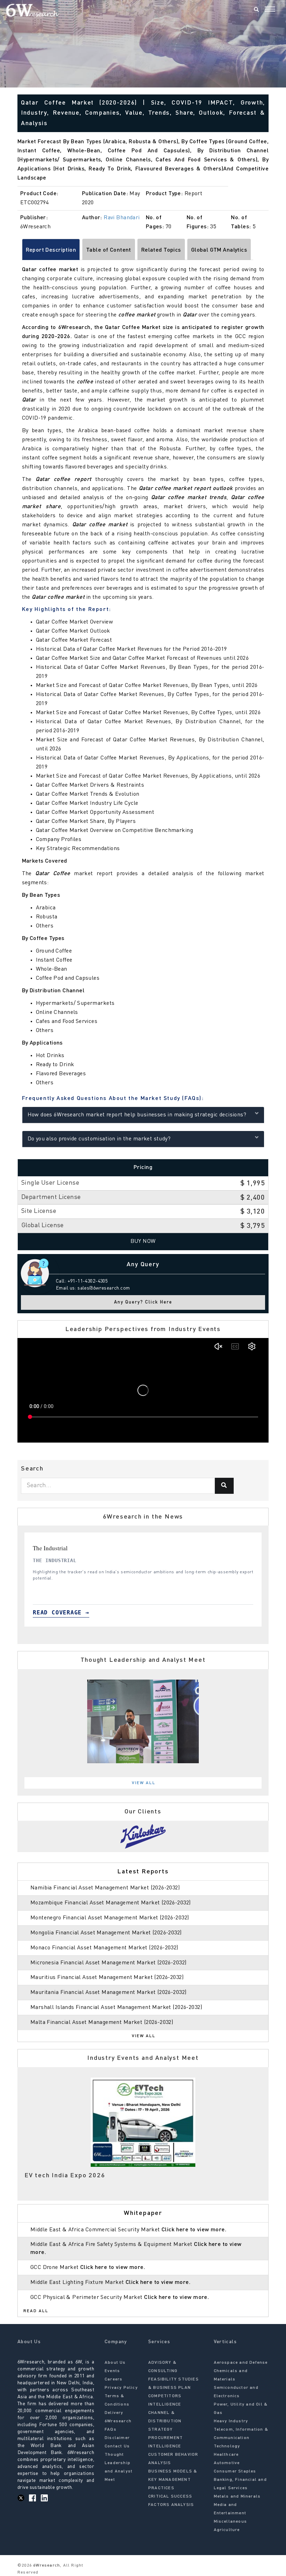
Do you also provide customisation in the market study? (99, 1139)
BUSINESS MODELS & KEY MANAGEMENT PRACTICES (173, 2480)
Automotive (227, 2463)
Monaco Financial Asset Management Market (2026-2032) (104, 1948)
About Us (115, 2363)
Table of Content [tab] (109, 250)
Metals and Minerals (237, 2497)
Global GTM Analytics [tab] (219, 250)
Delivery (114, 2413)
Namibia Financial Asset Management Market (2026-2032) (105, 1888)
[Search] (256, 10)
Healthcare (226, 2455)
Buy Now (143, 1241)
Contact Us (117, 2446)
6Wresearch (46, 2566)
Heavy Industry (231, 2421)
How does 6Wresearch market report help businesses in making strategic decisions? (137, 1115)
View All (144, 1783)
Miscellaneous (231, 2522)
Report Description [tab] (51, 250)
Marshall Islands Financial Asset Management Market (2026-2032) (116, 2008)
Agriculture (227, 2530)
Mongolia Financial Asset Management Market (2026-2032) (106, 1933)
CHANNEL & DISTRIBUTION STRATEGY (165, 2421)
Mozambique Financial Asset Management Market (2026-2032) (111, 1903)
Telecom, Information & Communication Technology (241, 2438)
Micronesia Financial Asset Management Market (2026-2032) (108, 1963)
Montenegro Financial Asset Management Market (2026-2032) (110, 1918)
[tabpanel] (143, 1580)
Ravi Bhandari (122, 218)
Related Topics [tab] (161, 250)
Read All (36, 2311)
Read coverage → (61, 1612)
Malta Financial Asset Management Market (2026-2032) (102, 2023)
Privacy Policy (121, 2388)
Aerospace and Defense (241, 2363)
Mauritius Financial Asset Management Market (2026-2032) (107, 1978)
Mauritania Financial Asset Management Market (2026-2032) (108, 1993)
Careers (114, 2379)
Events (112, 2371)
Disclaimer (117, 2438)
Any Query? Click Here (143, 1302)
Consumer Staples (235, 2471)
